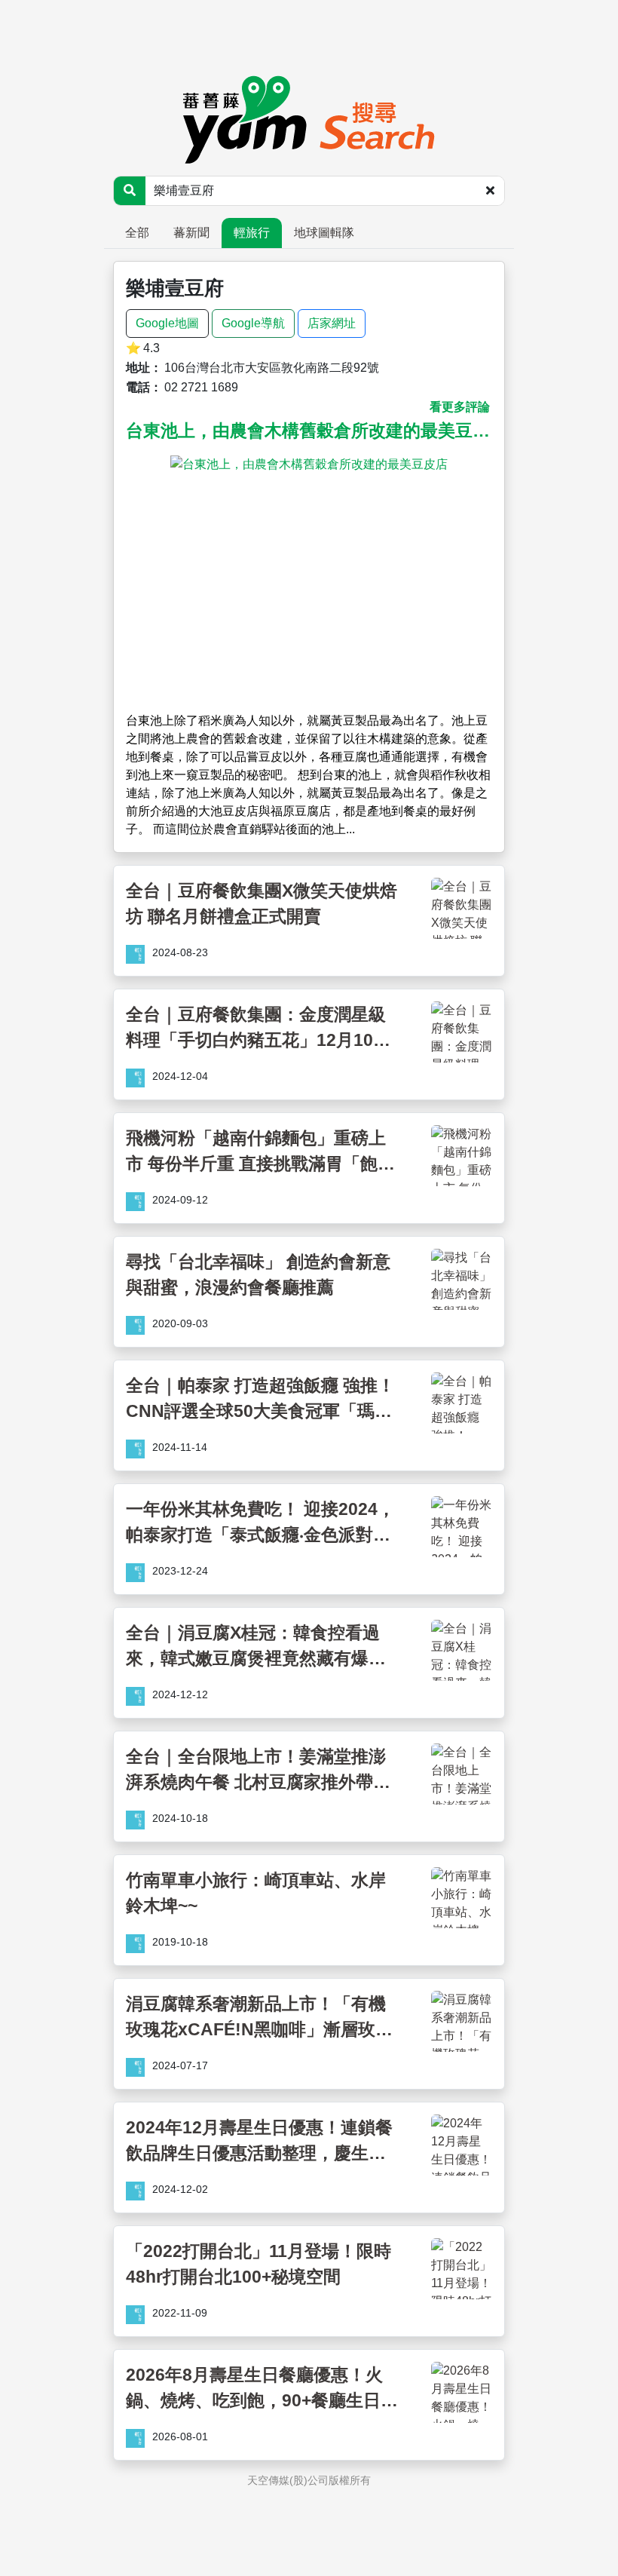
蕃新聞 (191, 233)
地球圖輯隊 (324, 233)
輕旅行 (252, 233)
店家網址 (332, 323)
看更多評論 (460, 407)
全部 (137, 233)
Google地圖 (167, 323)
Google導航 (253, 323)
